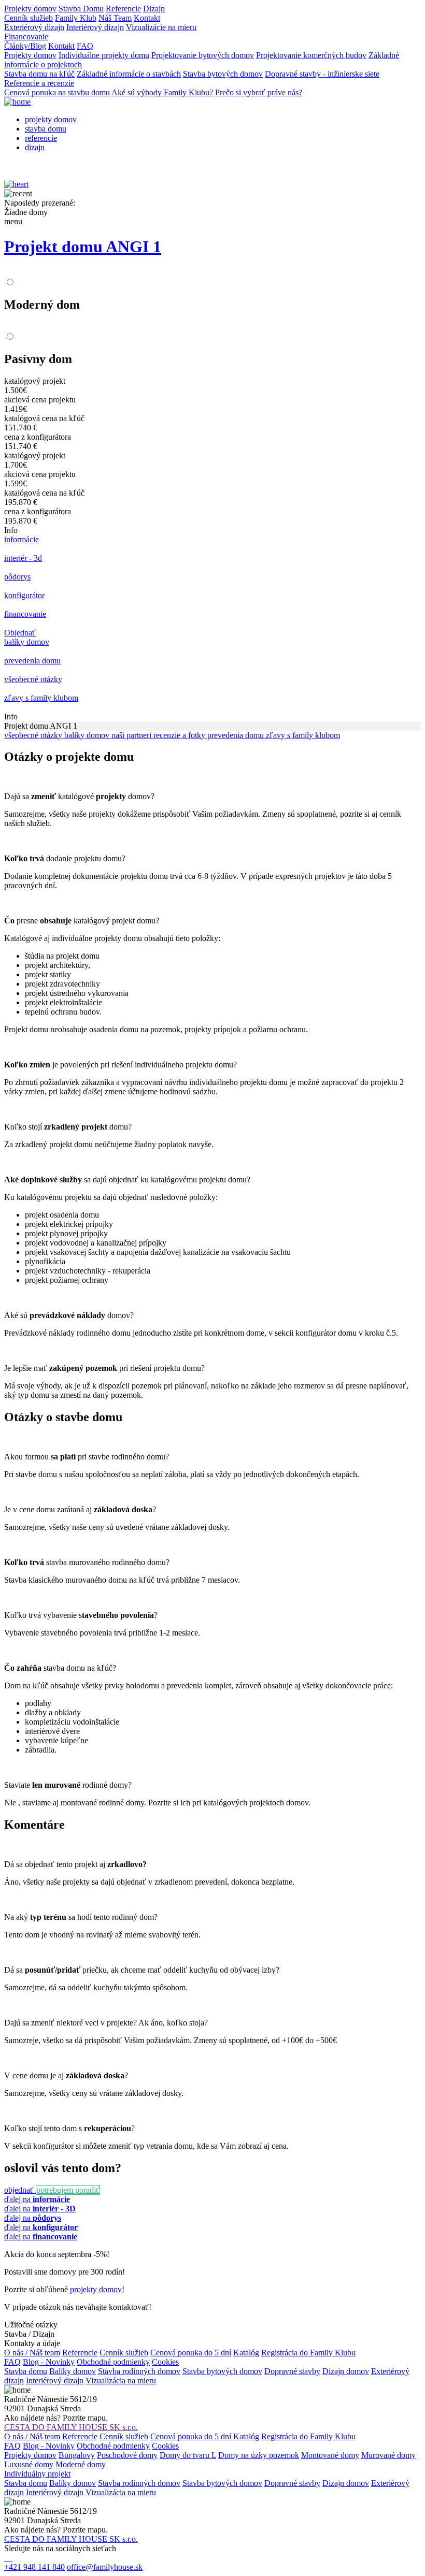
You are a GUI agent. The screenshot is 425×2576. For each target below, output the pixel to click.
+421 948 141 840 (34, 2567)
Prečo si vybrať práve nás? (259, 92)
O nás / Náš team (32, 2353)
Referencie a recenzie (39, 83)
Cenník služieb (29, 18)
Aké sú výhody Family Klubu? (162, 92)
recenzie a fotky (180, 735)
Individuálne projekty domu (104, 55)
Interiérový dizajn (95, 27)
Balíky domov (73, 2371)
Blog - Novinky (49, 2362)
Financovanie (26, 37)
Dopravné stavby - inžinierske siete (322, 74)
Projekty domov (30, 9)
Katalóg (246, 2353)
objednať (20, 2190)
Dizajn (154, 9)
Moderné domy (81, 2464)
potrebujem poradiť (68, 2190)
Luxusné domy (29, 2464)
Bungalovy (77, 2455)
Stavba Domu (81, 9)
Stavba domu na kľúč (39, 74)
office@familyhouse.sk (105, 2567)
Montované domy (330, 2455)
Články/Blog (25, 46)
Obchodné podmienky (113, 2362)
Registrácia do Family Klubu (308, 2353)
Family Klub (76, 18)
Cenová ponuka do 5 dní (191, 2353)
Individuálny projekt (37, 2474)
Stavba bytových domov (223, 74)
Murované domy (388, 2455)
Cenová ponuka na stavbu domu (57, 92)
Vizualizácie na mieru (161, 27)
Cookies (165, 2362)
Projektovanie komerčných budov (311, 55)
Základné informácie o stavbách (129, 74)
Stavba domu (26, 2371)
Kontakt (147, 18)
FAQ (85, 46)
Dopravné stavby (292, 2371)
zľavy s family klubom (303, 735)
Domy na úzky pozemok (259, 2455)
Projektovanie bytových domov (203, 55)
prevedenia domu (237, 735)
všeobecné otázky (34, 735)
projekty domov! (97, 2289)
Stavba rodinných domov (139, 2371)
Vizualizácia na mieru (121, 2380)
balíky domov (88, 735)
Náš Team (115, 18)
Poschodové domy (127, 2455)
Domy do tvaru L (188, 2455)
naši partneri (132, 735)
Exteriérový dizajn (34, 27)
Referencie (123, 9)
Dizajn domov (346, 2371)
